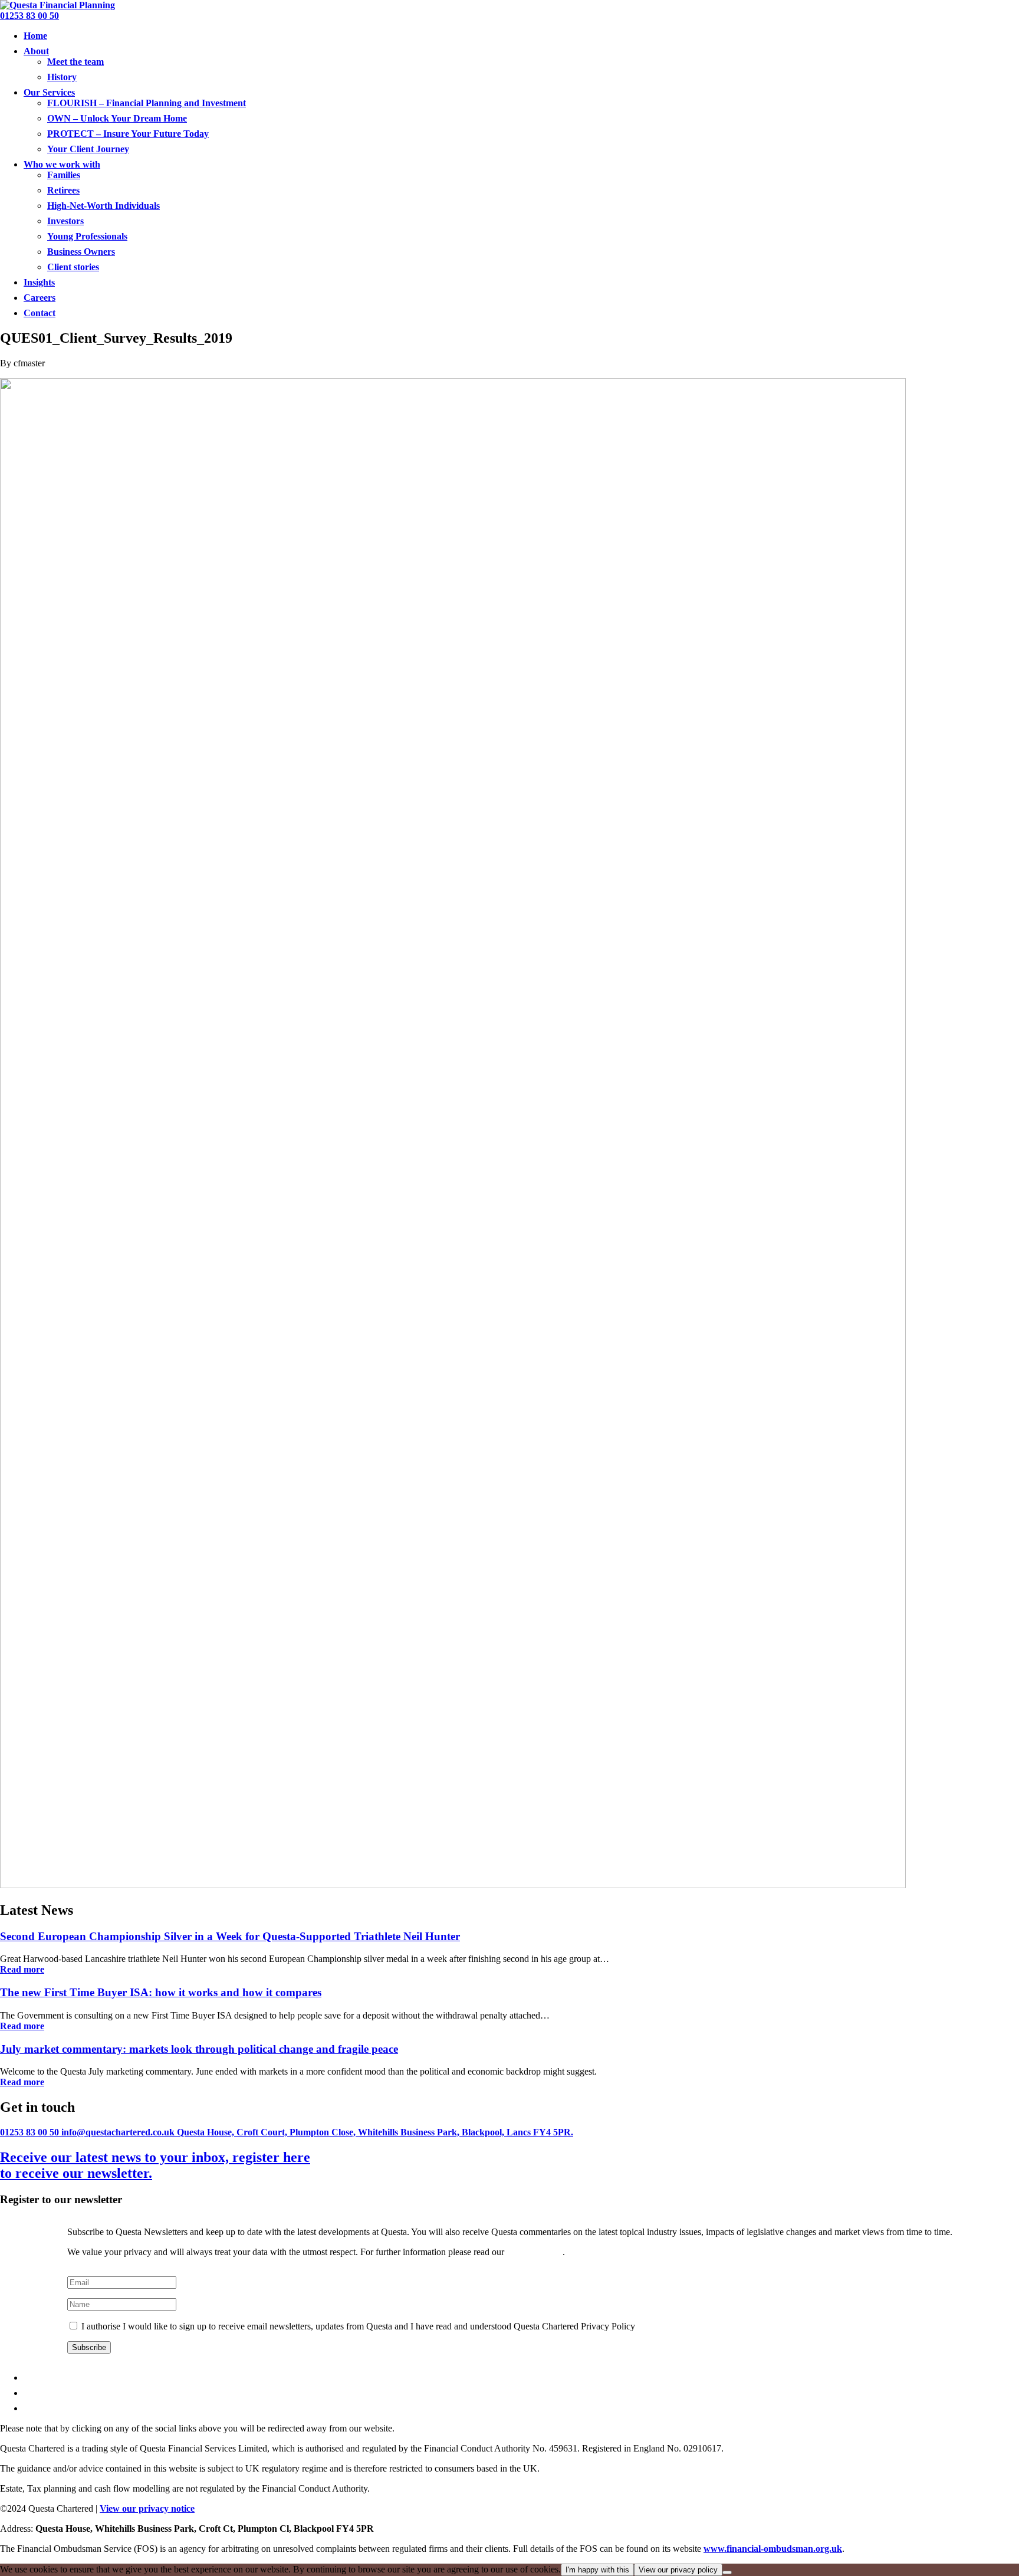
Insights (39, 282)
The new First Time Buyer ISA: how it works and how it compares (161, 1992)
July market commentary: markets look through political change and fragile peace (199, 2049)
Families (64, 175)
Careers (40, 298)
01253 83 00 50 (29, 16)
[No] (727, 2572)
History (62, 77)
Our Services (49, 92)
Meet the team (75, 62)
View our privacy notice (147, 2508)
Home (35, 36)
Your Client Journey (88, 149)
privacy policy (535, 2252)
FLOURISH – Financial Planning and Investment (147, 103)
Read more (22, 1969)
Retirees (63, 190)
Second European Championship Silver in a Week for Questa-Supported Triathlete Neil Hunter (230, 1936)
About (36, 51)
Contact (40, 313)
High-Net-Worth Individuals (103, 206)
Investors (65, 221)
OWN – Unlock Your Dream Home (117, 118)
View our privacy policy (678, 2570)
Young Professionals (87, 236)
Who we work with (62, 164)
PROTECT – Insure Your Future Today (128, 134)
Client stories (73, 267)
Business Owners (81, 252)
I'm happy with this (597, 2570)
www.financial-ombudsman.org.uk (773, 2549)
